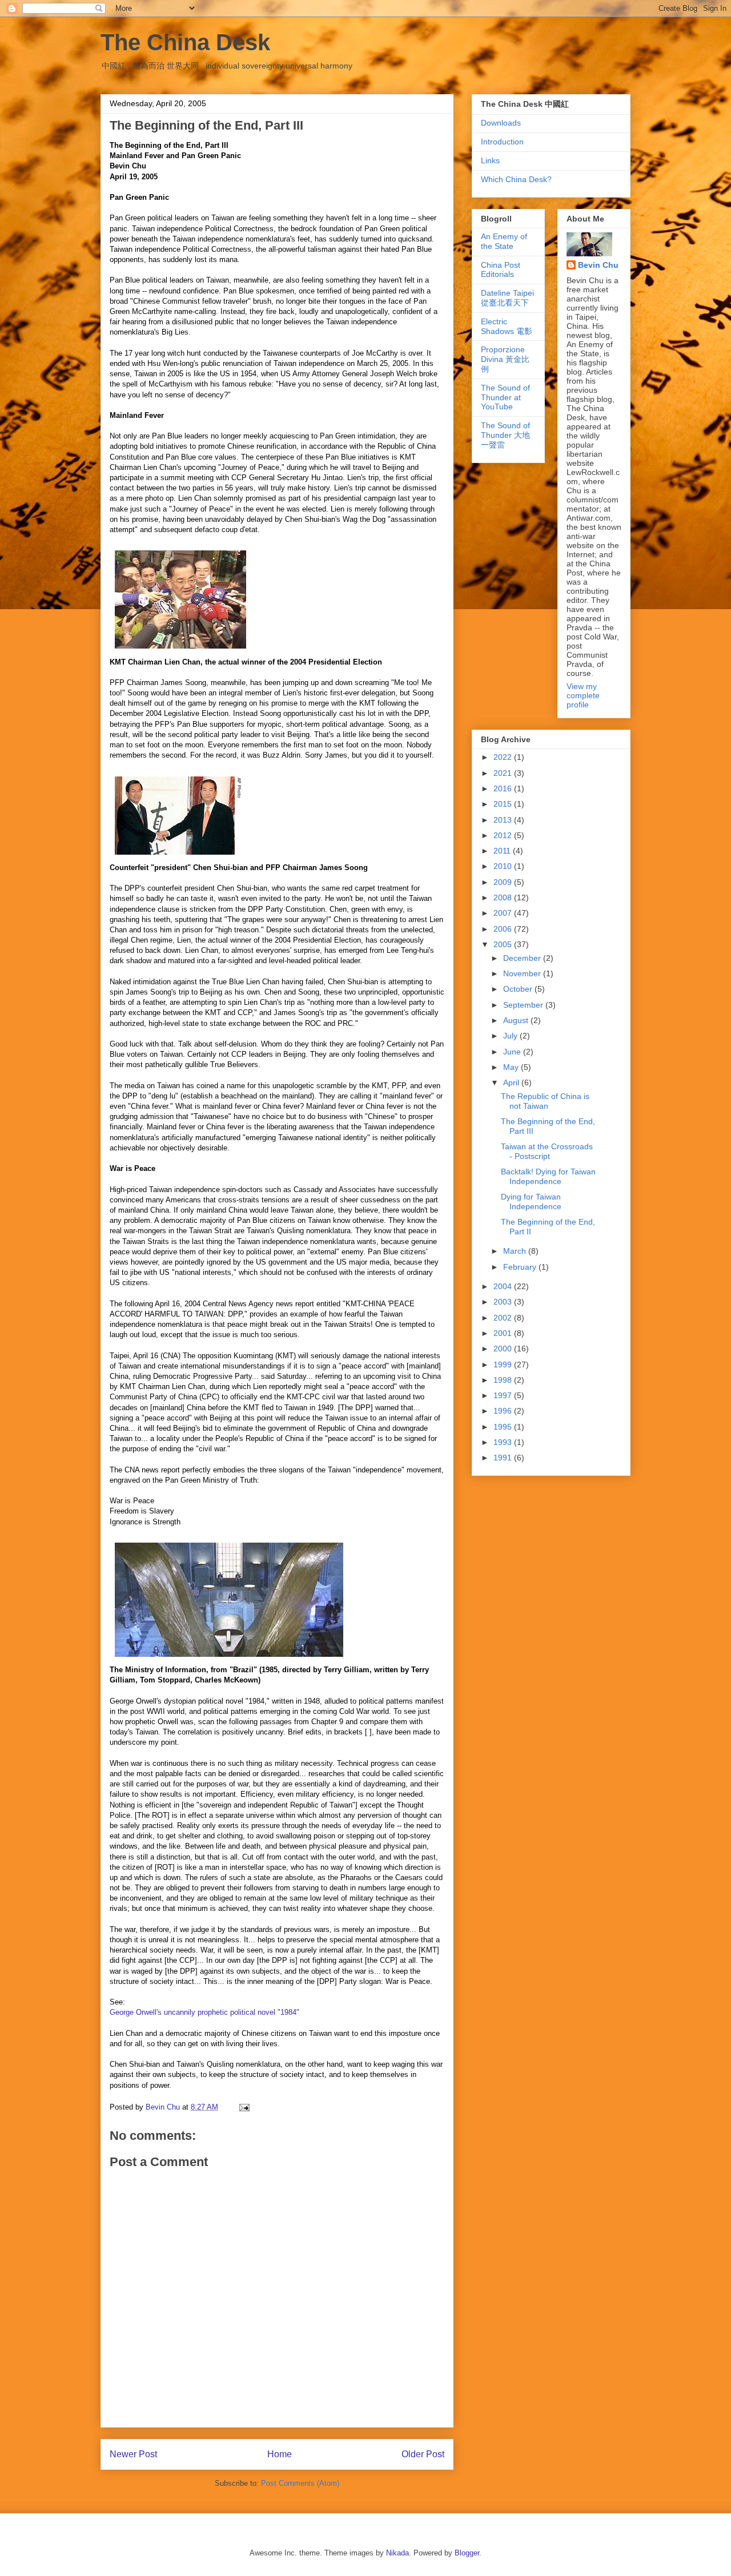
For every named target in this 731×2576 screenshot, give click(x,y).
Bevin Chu (598, 265)
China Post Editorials (501, 270)
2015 (504, 804)
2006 (504, 929)
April (512, 1082)
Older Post (423, 2454)
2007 (504, 913)
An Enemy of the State (504, 241)
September (524, 1005)
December (523, 958)
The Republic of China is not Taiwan (545, 1101)
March (516, 1251)
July (511, 1036)
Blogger (467, 2553)
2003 (504, 1302)
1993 (504, 1442)
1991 (504, 1458)
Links (490, 160)
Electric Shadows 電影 (507, 326)
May (512, 1067)
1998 (504, 1380)
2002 (504, 1318)
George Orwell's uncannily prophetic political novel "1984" (204, 2012)
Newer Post (133, 2454)
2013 (504, 820)
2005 (504, 944)
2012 (504, 835)
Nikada (397, 2553)
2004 (504, 1286)
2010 (504, 866)
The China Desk (185, 42)
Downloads (501, 123)
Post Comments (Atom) (300, 2483)
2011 (503, 851)
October (519, 989)
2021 (504, 773)
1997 (504, 1395)
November (523, 973)
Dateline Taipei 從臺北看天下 (507, 298)
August (517, 1020)
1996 (504, 1411)
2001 (504, 1333)
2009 (504, 882)
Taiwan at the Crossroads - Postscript (547, 1151)
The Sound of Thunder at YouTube (505, 397)
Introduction (502, 142)
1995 (504, 1427)
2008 (504, 897)
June (513, 1052)
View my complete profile (583, 695)
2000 (504, 1349)
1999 (504, 1365)
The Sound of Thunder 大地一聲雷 (505, 435)
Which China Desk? (516, 179)
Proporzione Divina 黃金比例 (505, 359)
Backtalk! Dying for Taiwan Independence (548, 1176)
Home (280, 2454)
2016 (504, 788)
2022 (504, 757)
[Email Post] (244, 2107)
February (521, 1267)
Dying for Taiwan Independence (531, 1202)
